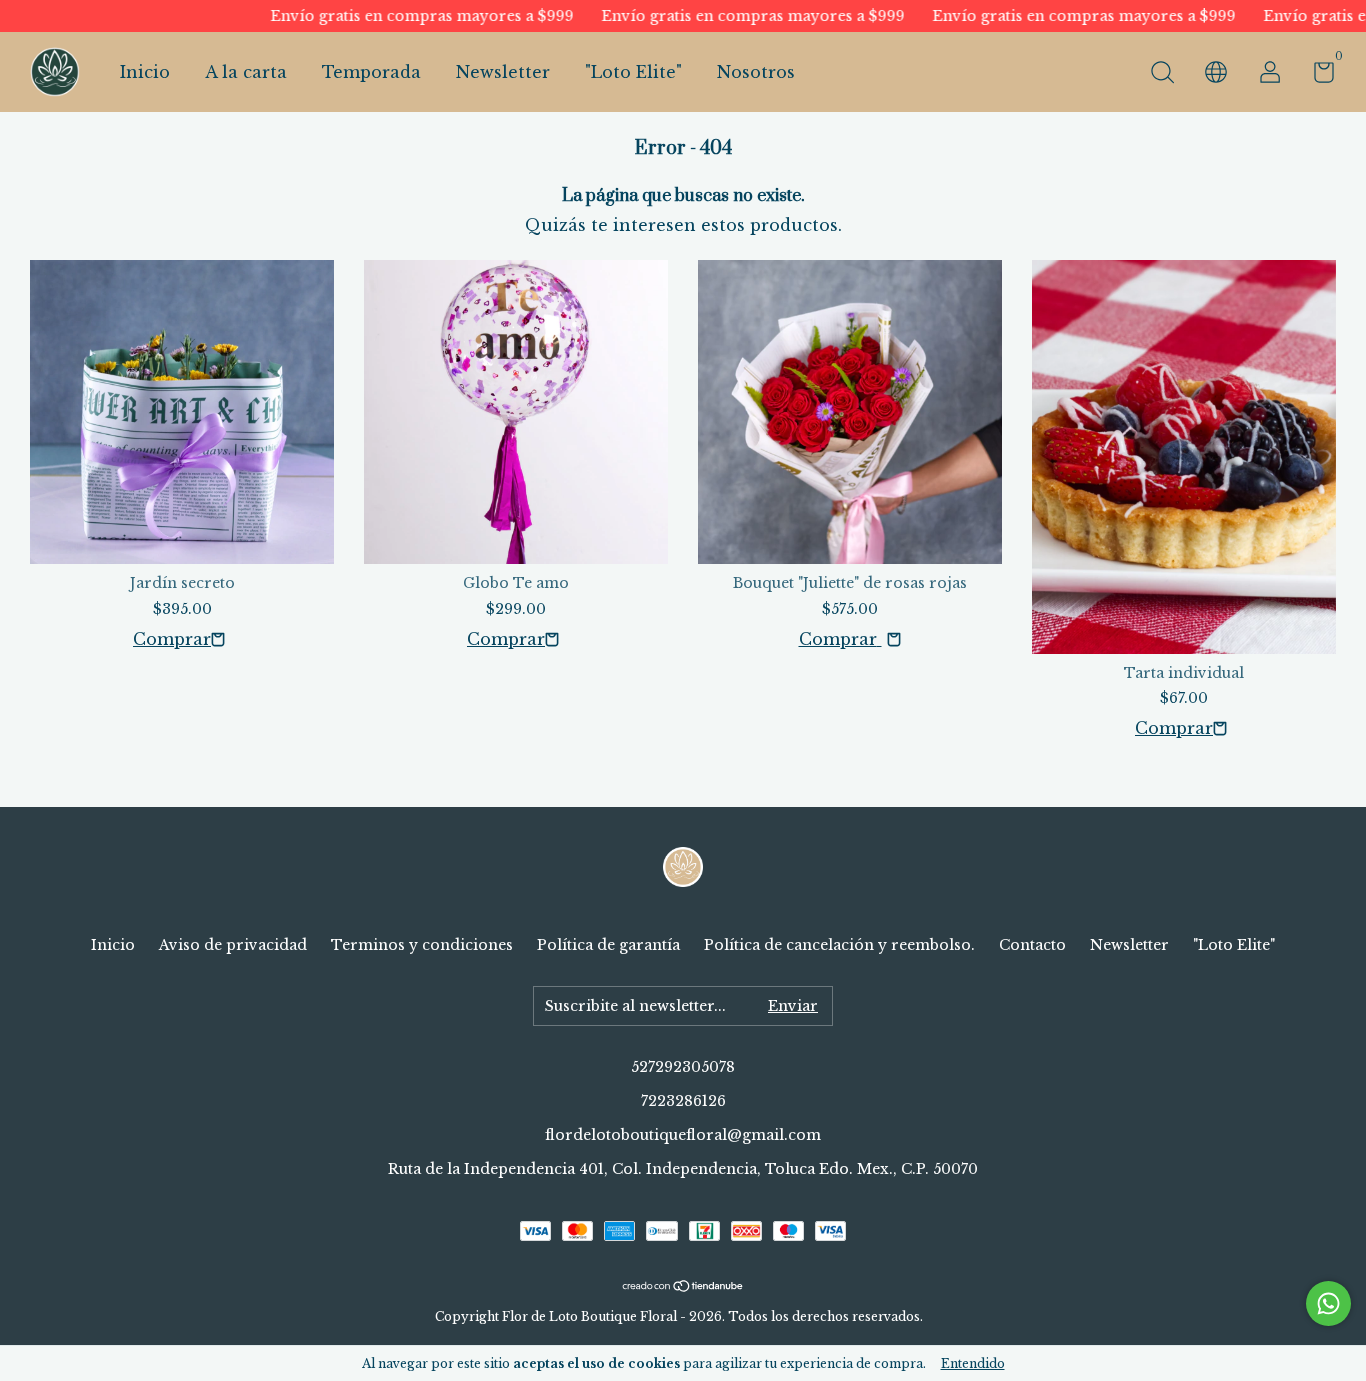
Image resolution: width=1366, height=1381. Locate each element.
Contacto (1032, 945)
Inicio (145, 72)
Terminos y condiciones (422, 945)
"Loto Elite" (633, 72)
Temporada (371, 72)
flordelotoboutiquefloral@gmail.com (683, 1135)
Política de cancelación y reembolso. (839, 945)
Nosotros (756, 72)
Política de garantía (608, 945)
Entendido (973, 1363)
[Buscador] (1162, 75)
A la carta (246, 72)
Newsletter (503, 72)
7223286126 (683, 1101)
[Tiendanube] (683, 1287)
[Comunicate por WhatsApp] (1328, 1303)
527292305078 (683, 1067)
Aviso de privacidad (233, 945)
